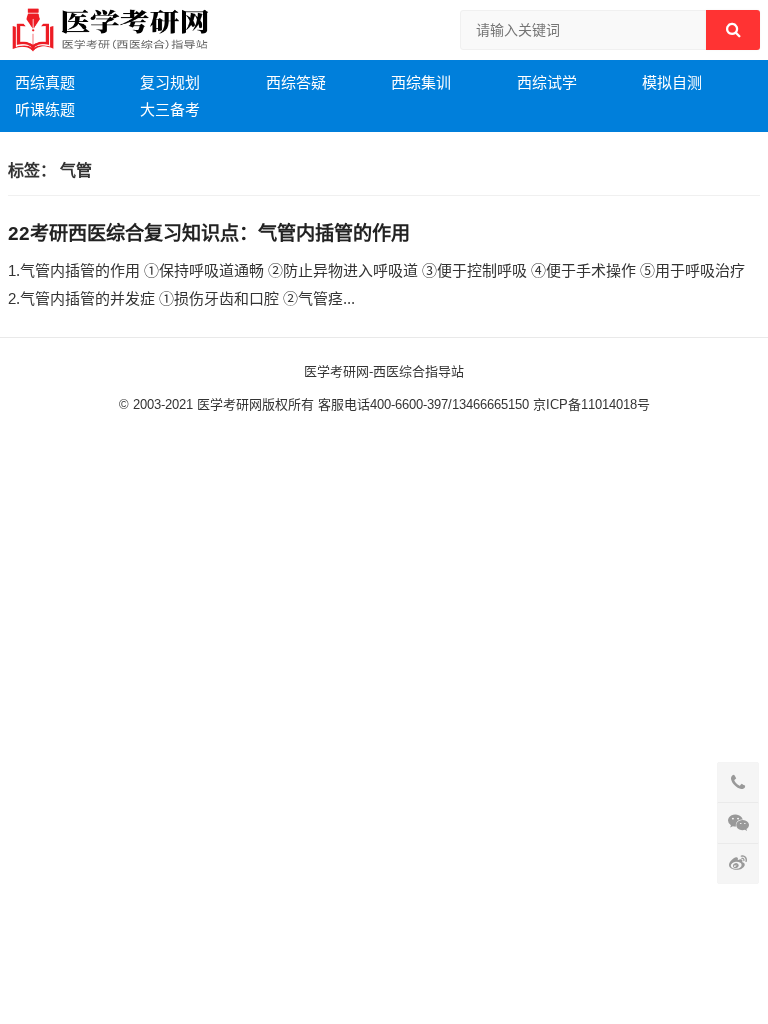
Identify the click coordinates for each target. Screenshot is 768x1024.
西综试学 (547, 82)
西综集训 (421, 82)
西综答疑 (296, 82)
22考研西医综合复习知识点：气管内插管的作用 (209, 233)
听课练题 (45, 109)
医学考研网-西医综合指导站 (384, 371)
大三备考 (170, 109)
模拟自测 (672, 82)
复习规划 (170, 82)
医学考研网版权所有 (255, 404)
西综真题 (45, 82)
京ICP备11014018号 (589, 404)
